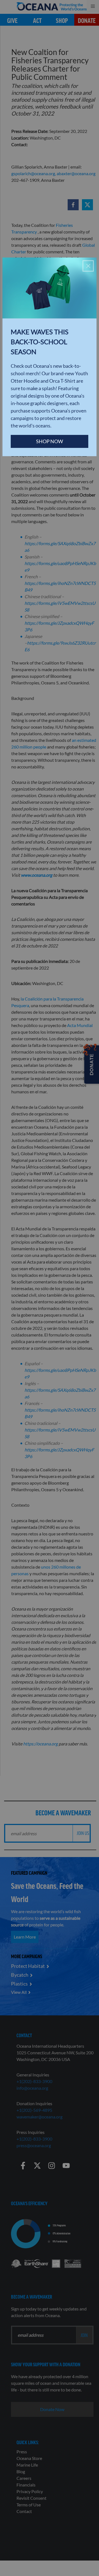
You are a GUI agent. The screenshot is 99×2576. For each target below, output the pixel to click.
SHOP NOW (50, 441)
